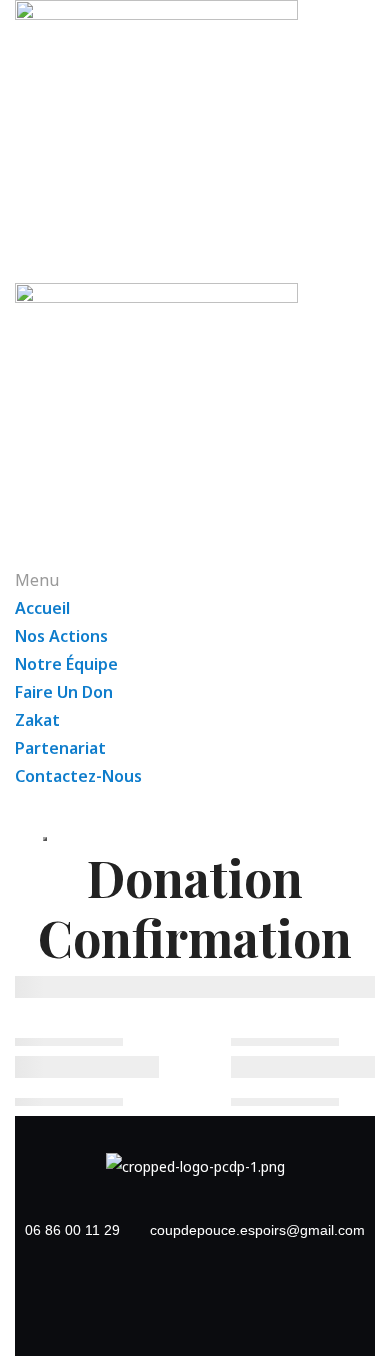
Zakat (37, 720)
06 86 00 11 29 (72, 1230)
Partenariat (60, 748)
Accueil (42, 608)
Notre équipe (66, 664)
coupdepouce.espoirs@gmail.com (257, 1230)
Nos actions (61, 636)
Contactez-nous (78, 776)
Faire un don (64, 692)
